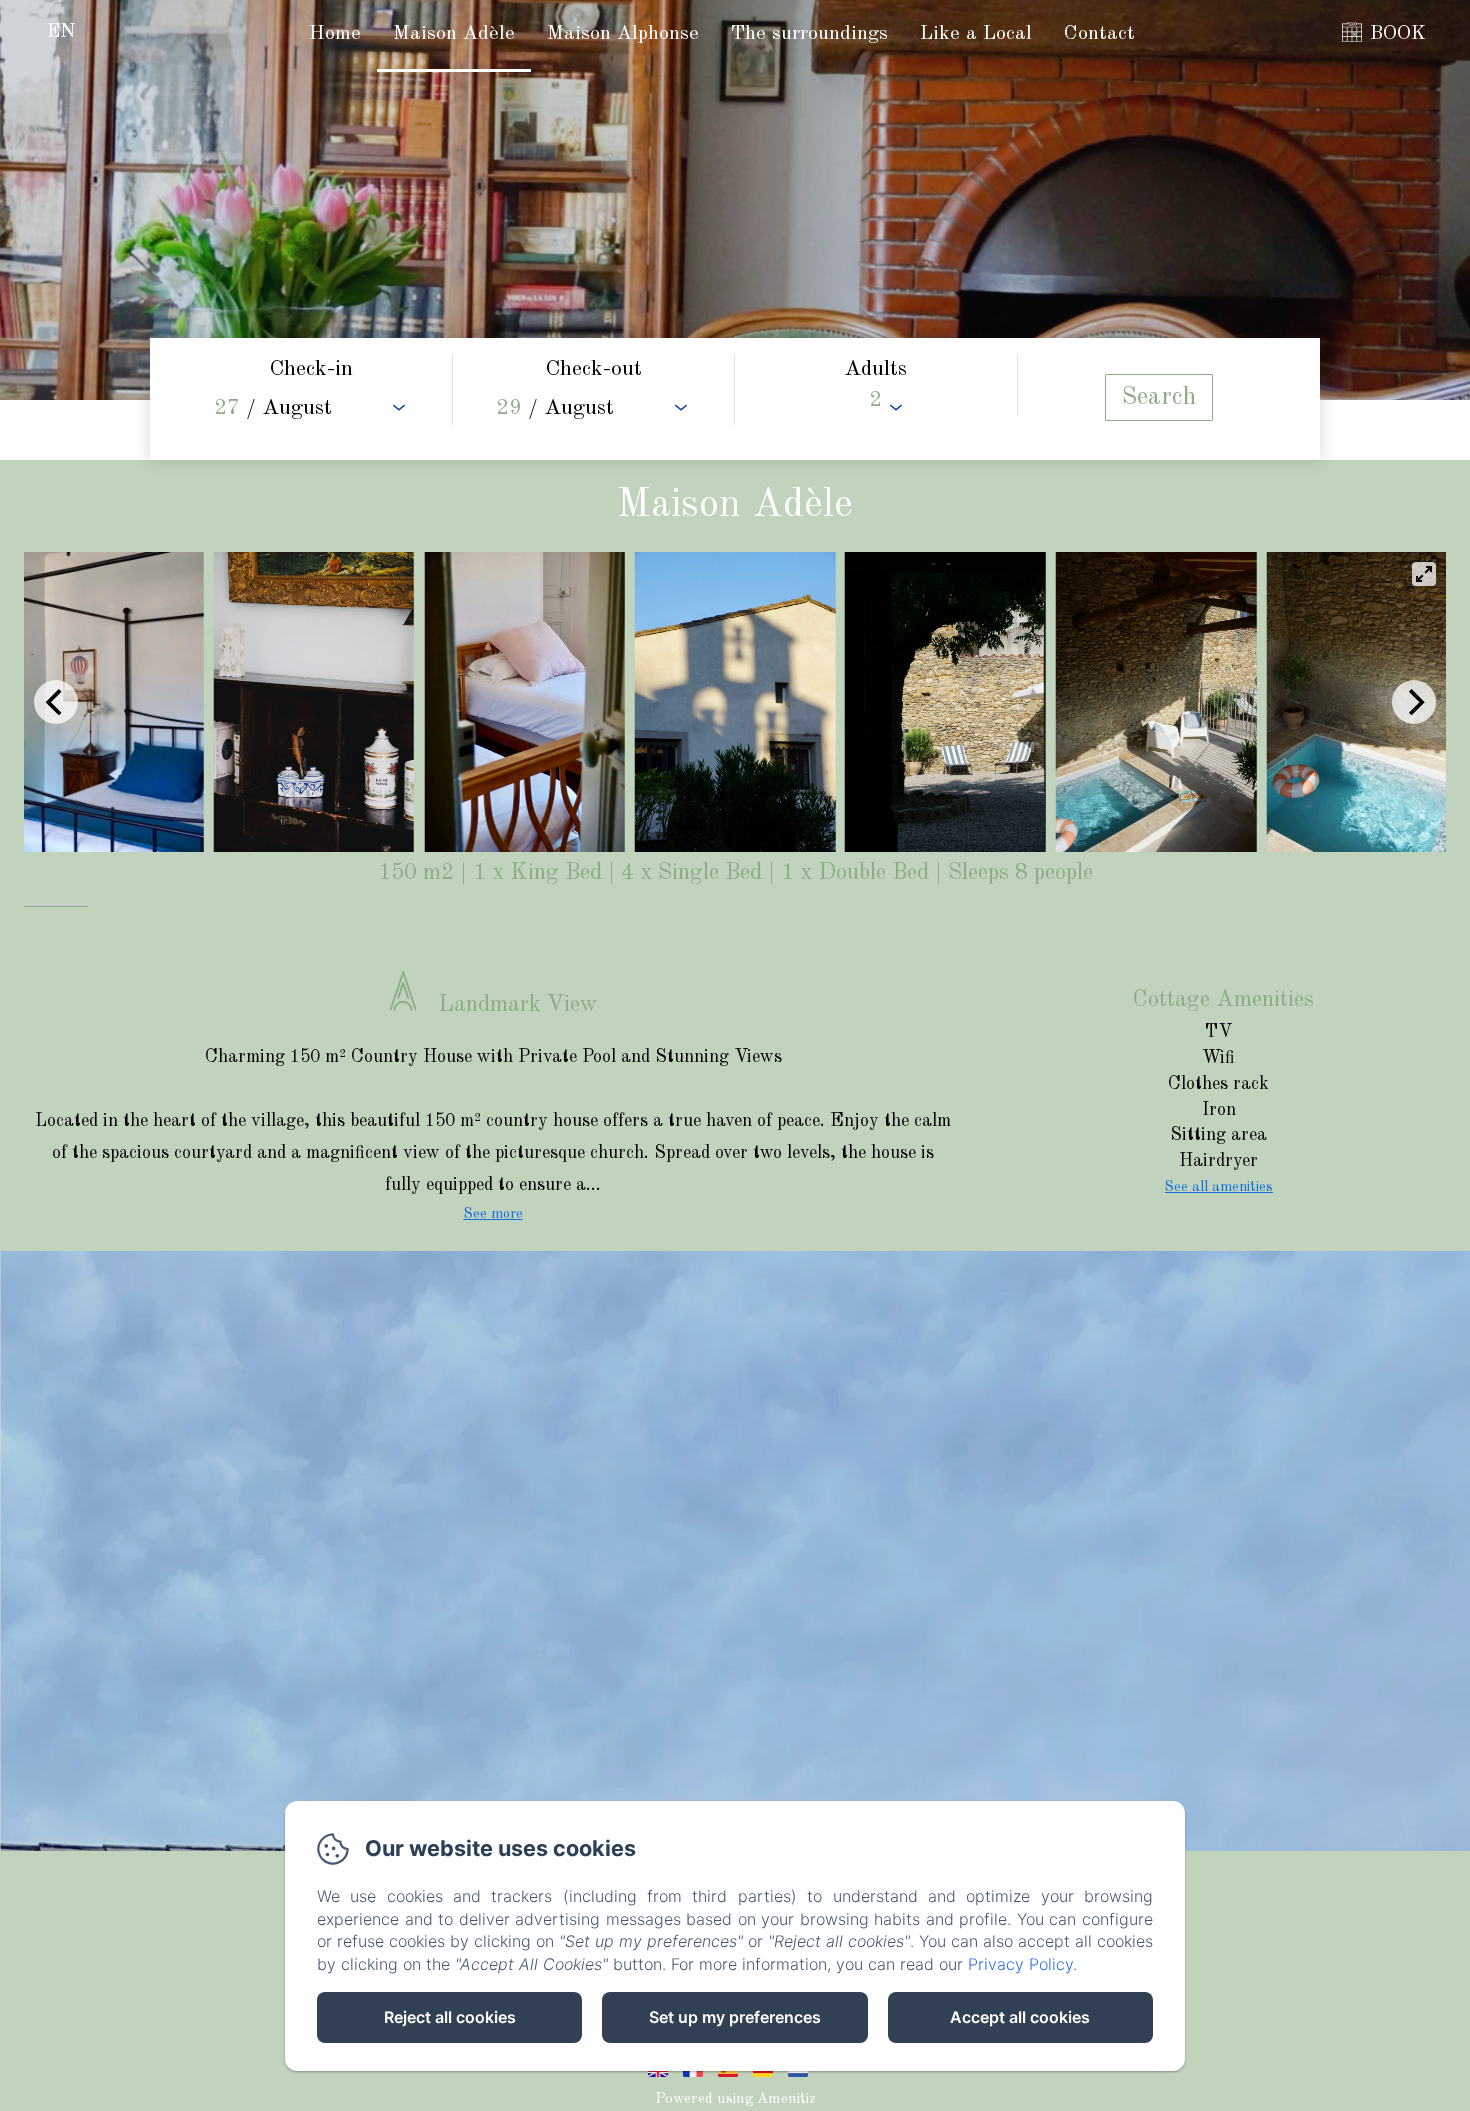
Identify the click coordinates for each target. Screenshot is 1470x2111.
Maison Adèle (454, 34)
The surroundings (809, 34)
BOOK (1398, 34)
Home (335, 34)
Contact (1099, 34)
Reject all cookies (450, 2017)
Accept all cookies (1020, 2017)
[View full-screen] (1424, 574)
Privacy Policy (1020, 1964)
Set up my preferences (735, 2017)
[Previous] (56, 702)
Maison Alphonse (623, 34)
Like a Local (976, 34)
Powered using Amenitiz (735, 2099)
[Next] (1414, 702)
